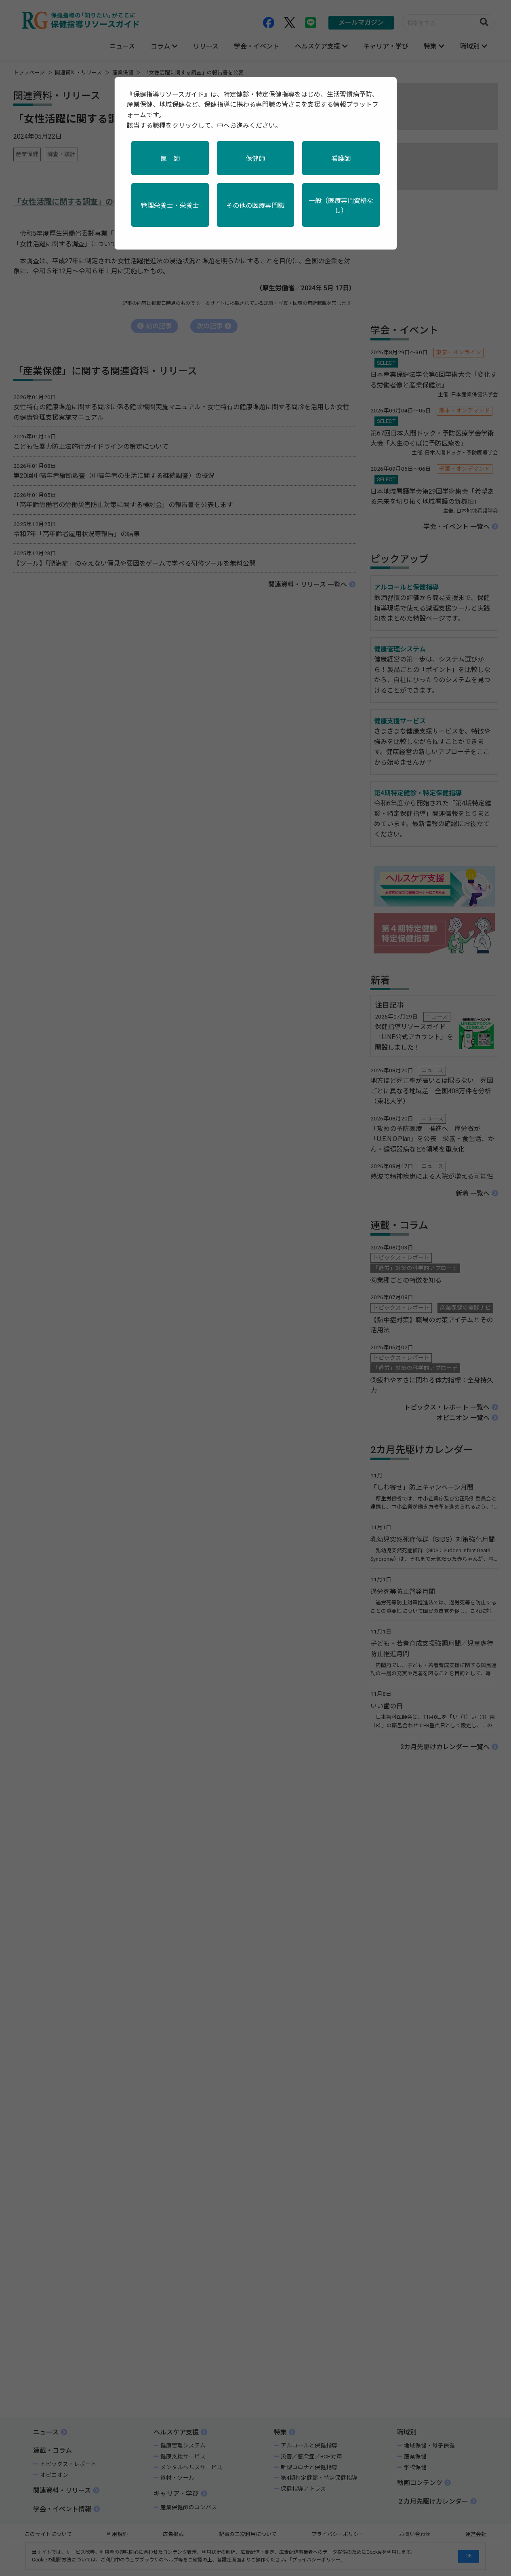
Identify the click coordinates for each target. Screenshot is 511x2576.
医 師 (170, 159)
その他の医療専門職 (255, 206)
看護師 (341, 159)
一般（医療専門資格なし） (341, 206)
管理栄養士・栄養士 (170, 206)
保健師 (255, 159)
